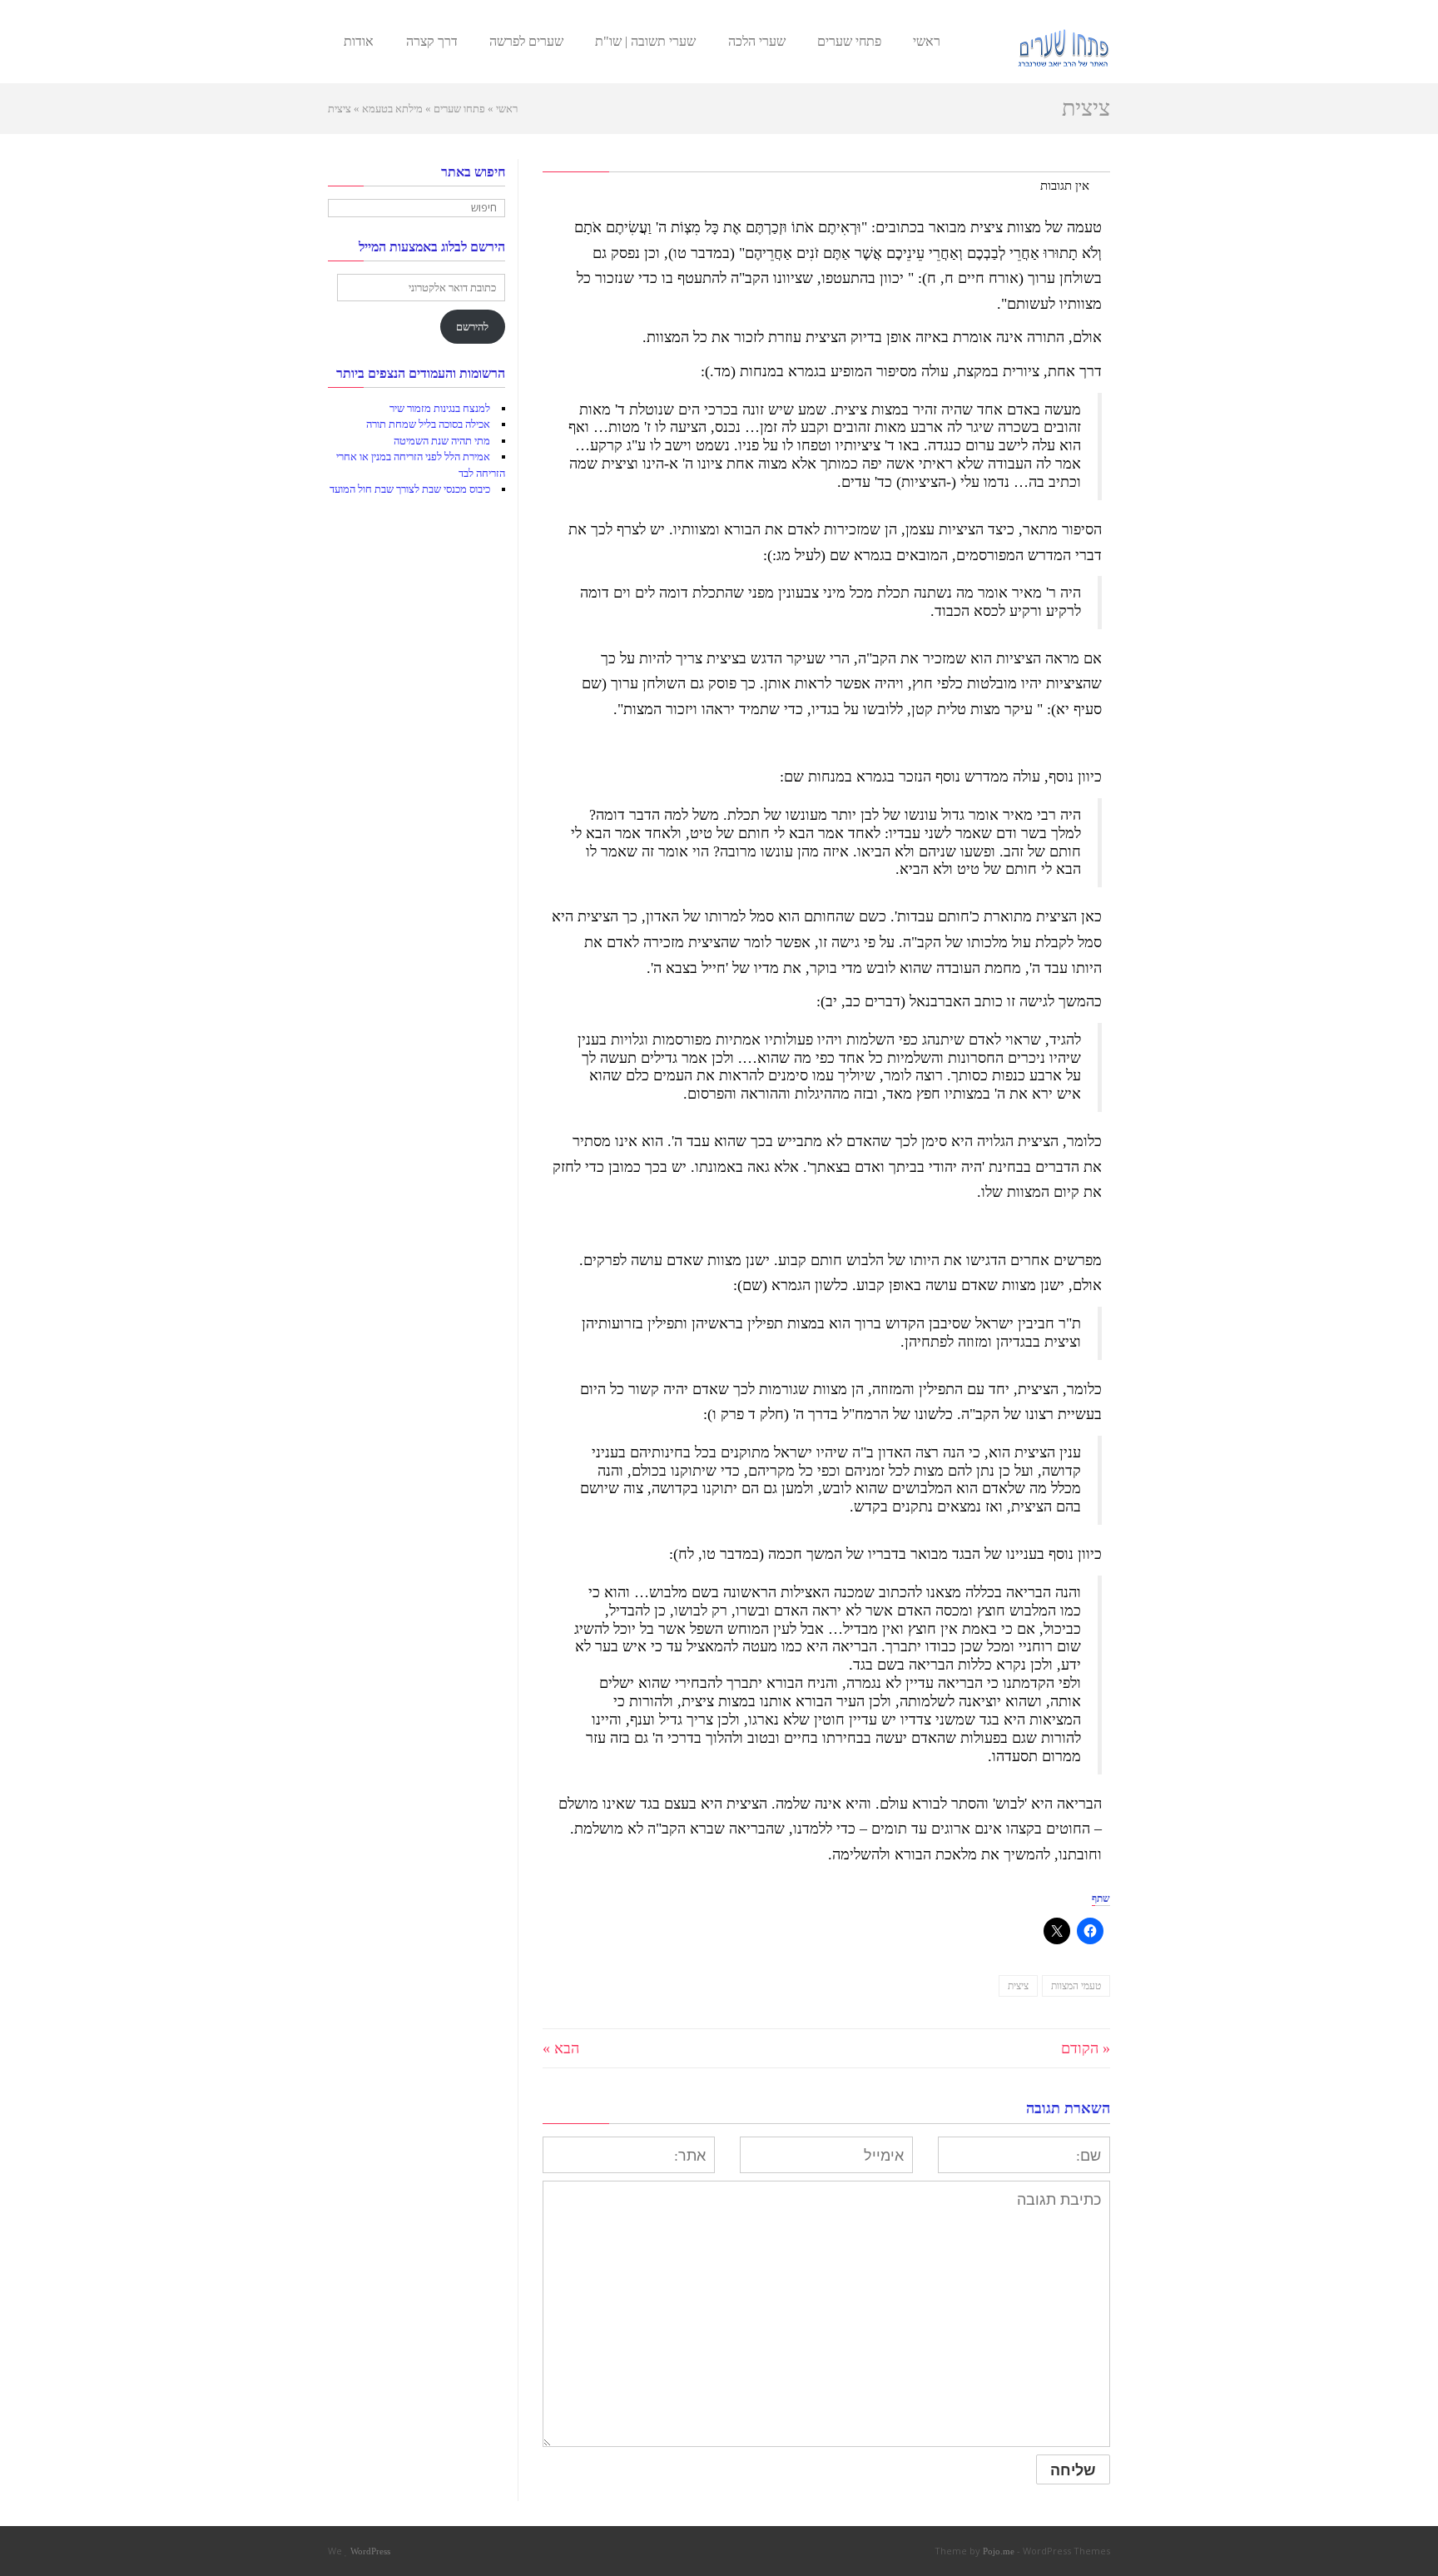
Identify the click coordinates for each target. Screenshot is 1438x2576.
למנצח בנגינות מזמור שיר (440, 408)
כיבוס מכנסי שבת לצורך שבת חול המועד (410, 489)
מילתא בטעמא (392, 109)
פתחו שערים (459, 109)
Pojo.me (999, 2551)
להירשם (472, 327)
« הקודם (1086, 2048)
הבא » (561, 2048)
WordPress (370, 2551)
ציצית (1018, 1986)
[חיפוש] (342, 208)
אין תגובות (1065, 185)
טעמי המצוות (1076, 1986)
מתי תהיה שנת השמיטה (442, 441)
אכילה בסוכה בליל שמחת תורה (428, 424)
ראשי (507, 109)
